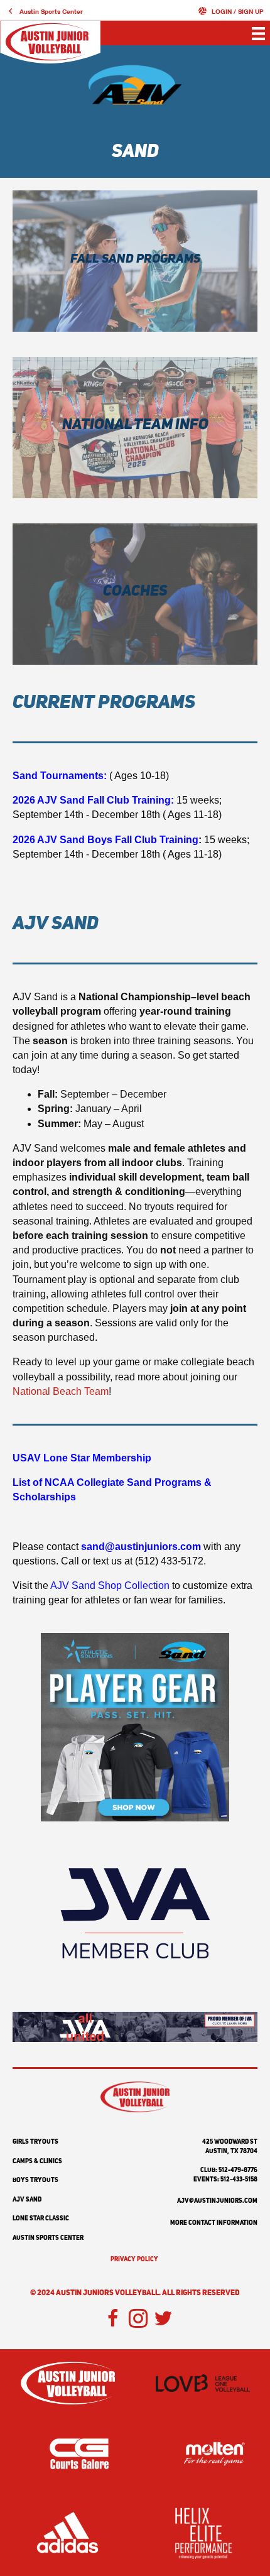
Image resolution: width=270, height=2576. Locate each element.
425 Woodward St (230, 2142)
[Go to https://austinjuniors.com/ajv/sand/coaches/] (135, 594)
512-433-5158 (239, 2180)
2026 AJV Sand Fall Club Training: (93, 800)
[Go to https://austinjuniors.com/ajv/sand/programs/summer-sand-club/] (135, 261)
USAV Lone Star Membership (82, 1458)
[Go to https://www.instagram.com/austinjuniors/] (138, 2320)
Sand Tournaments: (60, 776)
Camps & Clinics (37, 2161)
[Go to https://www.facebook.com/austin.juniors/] (113, 2320)
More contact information (214, 2223)
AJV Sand (27, 2200)
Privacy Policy (134, 2259)
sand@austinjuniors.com (141, 1547)
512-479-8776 (238, 2170)
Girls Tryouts (35, 2142)
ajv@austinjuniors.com (217, 2201)
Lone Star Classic (41, 2219)
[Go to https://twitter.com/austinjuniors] (163, 2320)
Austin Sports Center (48, 2238)
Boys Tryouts (35, 2180)
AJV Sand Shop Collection (110, 1585)
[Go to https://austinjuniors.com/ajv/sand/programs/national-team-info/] (135, 428)
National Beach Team (61, 1391)
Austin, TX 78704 (231, 2151)
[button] (45, 11)
